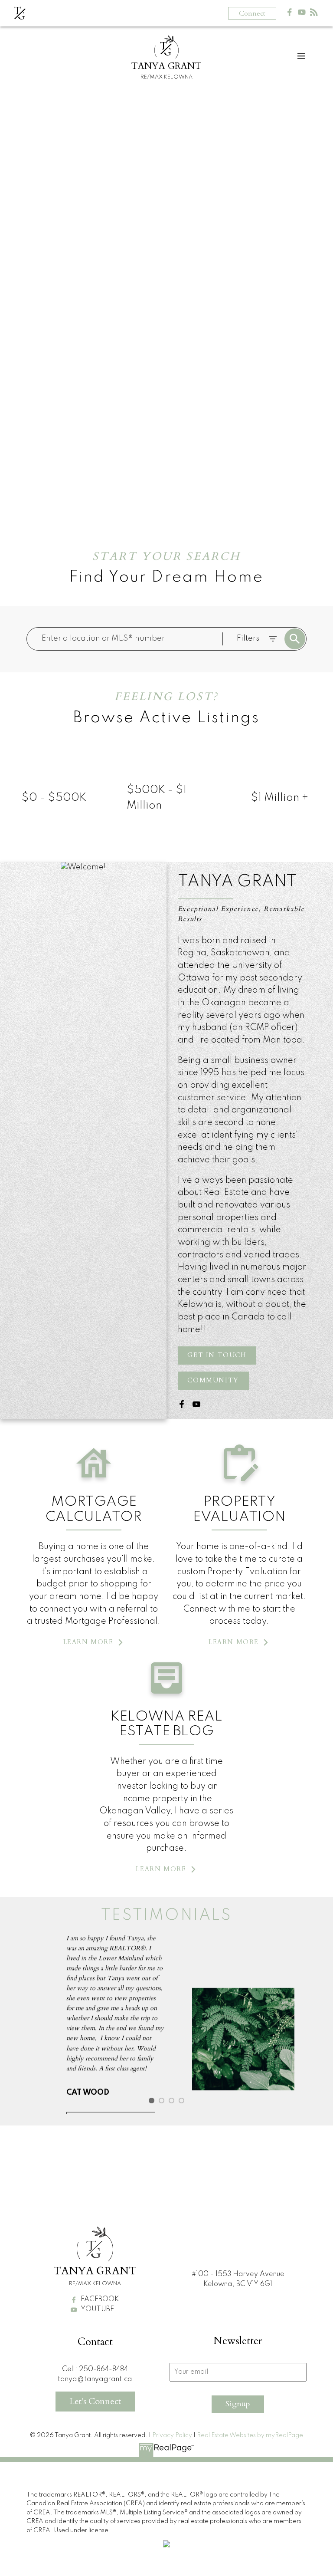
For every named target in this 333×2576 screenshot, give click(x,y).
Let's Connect (95, 2401)
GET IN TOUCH (217, 1355)
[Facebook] (290, 14)
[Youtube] (302, 14)
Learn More (88, 1642)
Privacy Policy (172, 2435)
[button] (217, 1355)
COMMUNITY (213, 1381)
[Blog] (314, 14)
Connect (252, 13)
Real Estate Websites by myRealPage (250, 2435)
